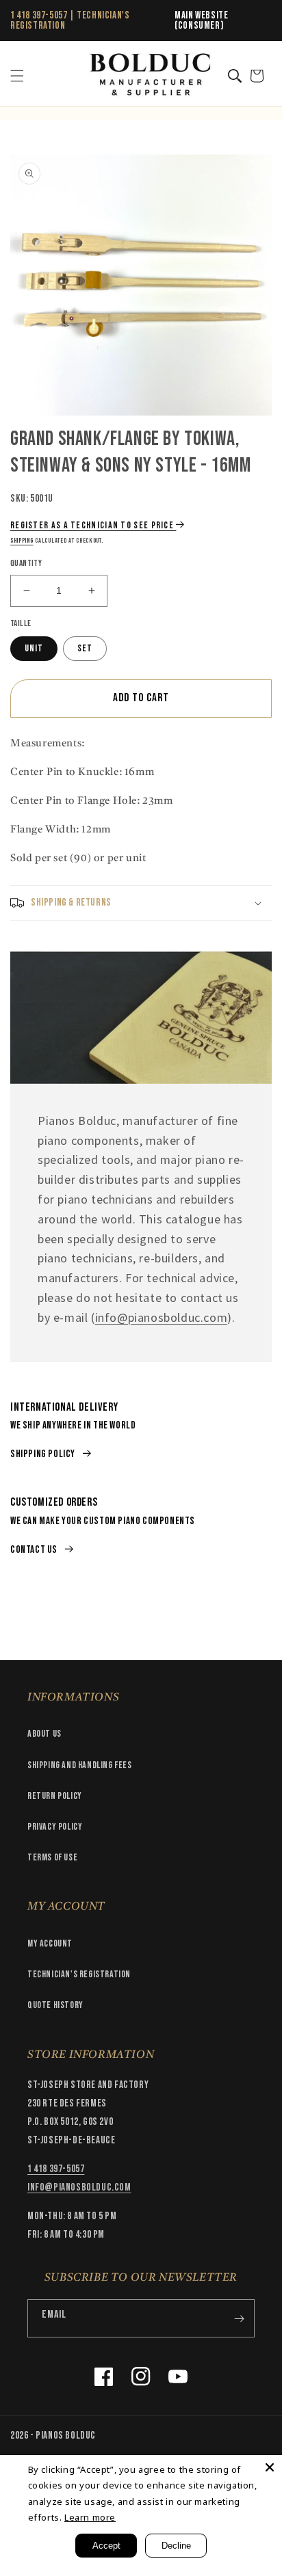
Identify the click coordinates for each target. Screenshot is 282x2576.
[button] (17, 76)
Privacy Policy (55, 1827)
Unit (34, 648)
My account (50, 1943)
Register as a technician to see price (92, 525)
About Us (44, 1734)
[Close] (270, 2467)
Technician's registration (79, 1974)
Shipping (22, 541)
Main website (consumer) (201, 21)
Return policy (55, 1796)
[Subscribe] (239, 2318)
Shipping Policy (43, 1454)
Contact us (34, 1550)
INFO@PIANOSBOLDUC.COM (79, 2187)
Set (85, 648)
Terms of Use (52, 1857)
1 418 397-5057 (39, 15)
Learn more (90, 2517)
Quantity (26, 563)
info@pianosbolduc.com (162, 1317)
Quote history (55, 2005)
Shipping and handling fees (80, 1765)
